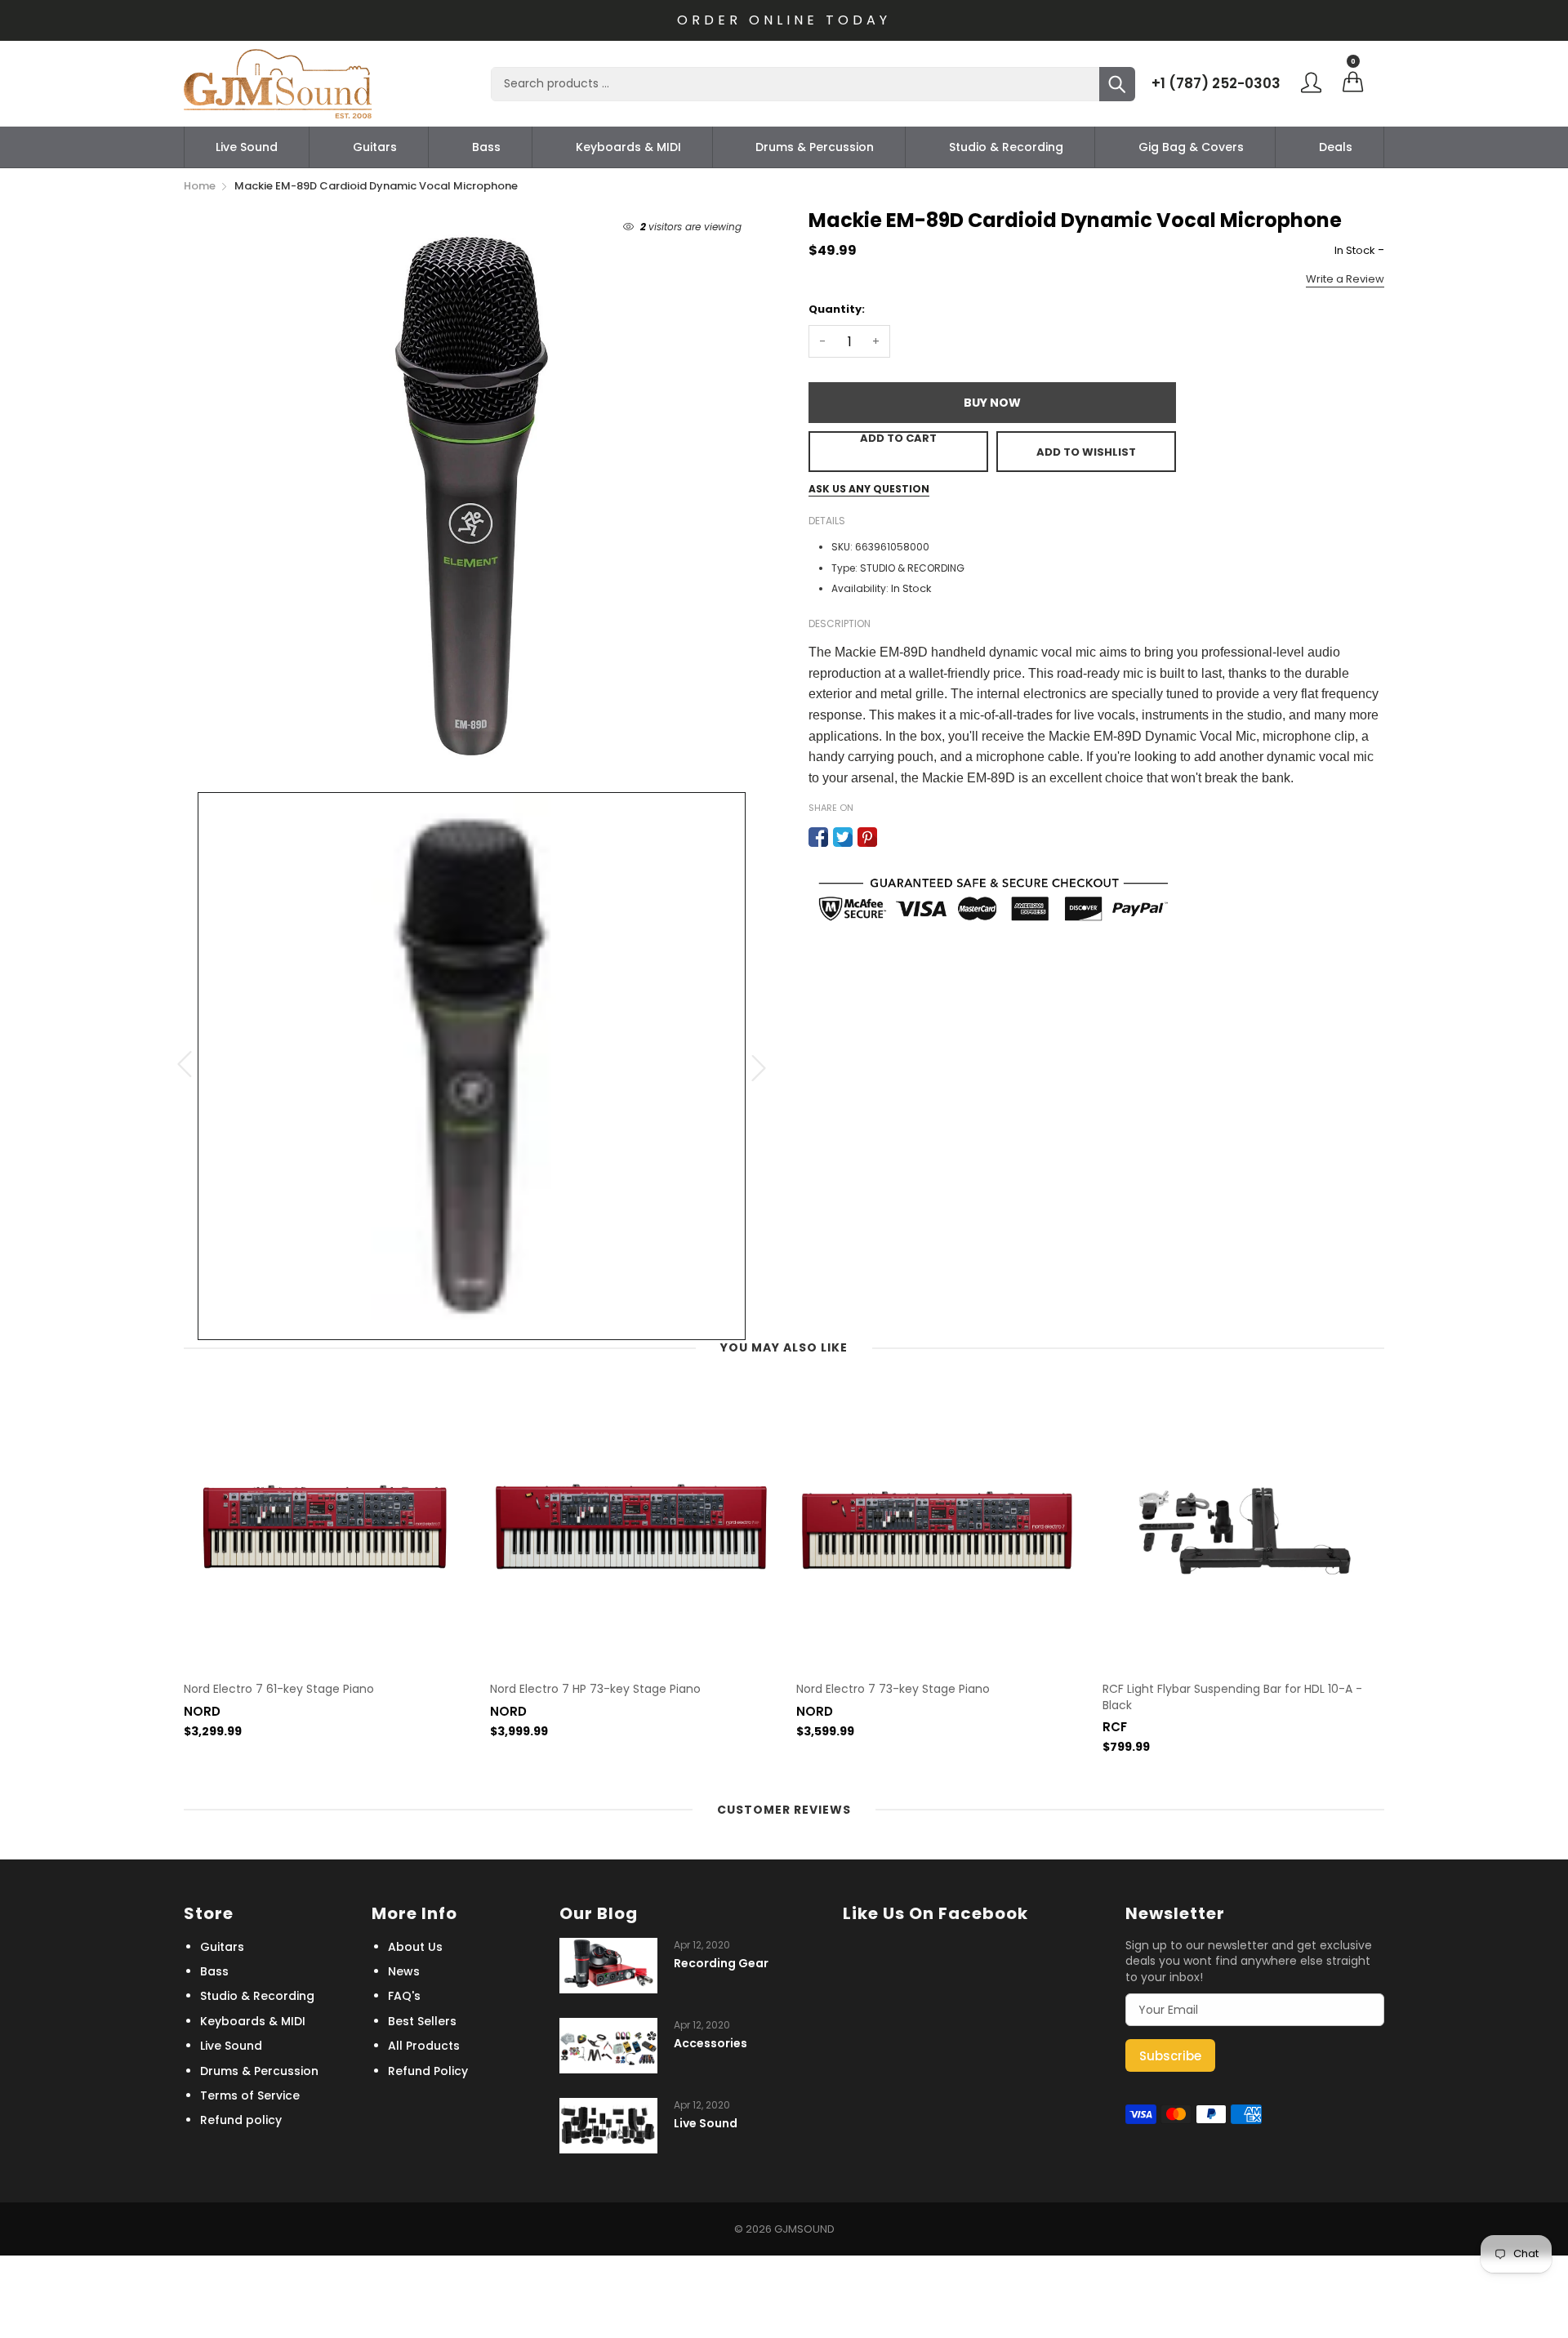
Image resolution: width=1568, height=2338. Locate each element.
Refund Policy (428, 2071)
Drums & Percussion (815, 147)
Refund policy (241, 2120)
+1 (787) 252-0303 (1216, 83)
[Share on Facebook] (818, 837)
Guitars (375, 147)
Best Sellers (422, 2021)
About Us (415, 1947)
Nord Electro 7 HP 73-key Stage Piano (595, 1689)
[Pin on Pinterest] (867, 837)
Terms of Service (250, 2095)
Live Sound (247, 147)
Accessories (710, 2044)
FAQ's (404, 1996)
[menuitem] (247, 147)
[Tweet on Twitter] (843, 837)
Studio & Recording (1006, 147)
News (404, 1971)
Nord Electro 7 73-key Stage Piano (893, 1689)
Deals (1336, 147)
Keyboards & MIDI (628, 147)
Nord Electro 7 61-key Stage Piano (279, 1689)
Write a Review (1345, 279)
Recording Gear (721, 1964)
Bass (486, 147)
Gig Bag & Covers (1191, 147)
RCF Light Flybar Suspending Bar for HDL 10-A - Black (1232, 1697)
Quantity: (837, 309)
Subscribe (1170, 2056)
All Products (424, 2046)
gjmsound (804, 2229)
